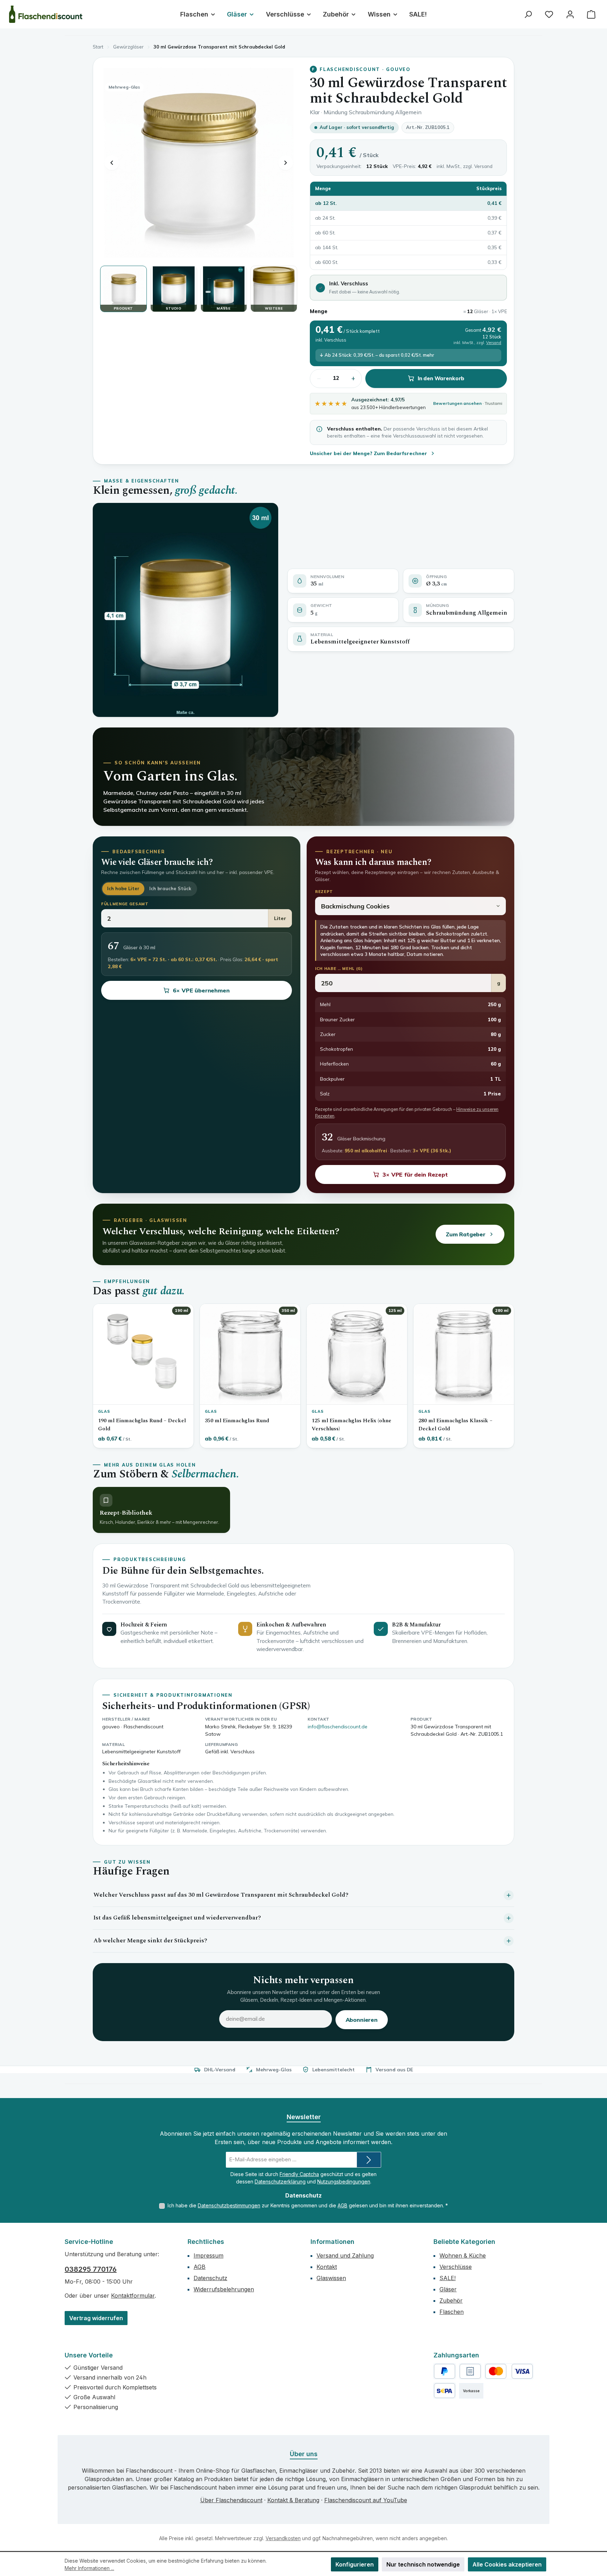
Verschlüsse (456, 2267)
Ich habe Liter (123, 888)
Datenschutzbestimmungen (229, 2205)
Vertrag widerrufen (96, 2318)
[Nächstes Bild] (286, 163)
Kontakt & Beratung (293, 2500)
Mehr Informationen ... (89, 2568)
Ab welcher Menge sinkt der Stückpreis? (150, 1941)
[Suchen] (528, 14)
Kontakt (327, 2267)
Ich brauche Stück (170, 888)
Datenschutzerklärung (280, 2182)
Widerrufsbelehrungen (224, 2289)
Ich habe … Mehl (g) (339, 969)
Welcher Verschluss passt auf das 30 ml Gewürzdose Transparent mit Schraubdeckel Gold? (221, 1895)
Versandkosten (283, 2538)
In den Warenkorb (441, 378)
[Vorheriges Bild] (112, 163)
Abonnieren (362, 2020)
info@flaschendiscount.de (338, 1727)
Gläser (448, 2289)
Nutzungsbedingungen (344, 2182)
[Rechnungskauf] (470, 2371)
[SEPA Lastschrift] (445, 2391)
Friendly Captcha (299, 2174)
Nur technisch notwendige (423, 2564)
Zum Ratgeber (466, 1234)
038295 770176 (91, 2269)
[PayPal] (445, 2371)
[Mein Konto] (570, 14)
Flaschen (452, 2312)
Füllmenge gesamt (125, 904)
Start (98, 47)
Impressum (208, 2255)
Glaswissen (331, 2278)
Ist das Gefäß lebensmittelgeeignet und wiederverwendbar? (177, 1918)
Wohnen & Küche (463, 2255)
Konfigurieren (355, 2564)
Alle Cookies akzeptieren (507, 2564)
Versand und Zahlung (345, 2255)
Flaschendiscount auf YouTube (366, 2500)
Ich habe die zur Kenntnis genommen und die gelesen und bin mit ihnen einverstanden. (308, 2205)
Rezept (324, 892)
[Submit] (369, 2160)
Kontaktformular (133, 2296)
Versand (483, 166)
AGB (342, 2205)
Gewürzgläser (128, 47)
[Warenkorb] (591, 14)
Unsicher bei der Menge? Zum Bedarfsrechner (368, 453)
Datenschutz (210, 2278)
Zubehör (451, 2300)
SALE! (448, 2278)
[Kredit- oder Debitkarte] (509, 2371)
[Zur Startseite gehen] (46, 14)
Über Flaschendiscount (231, 2500)
